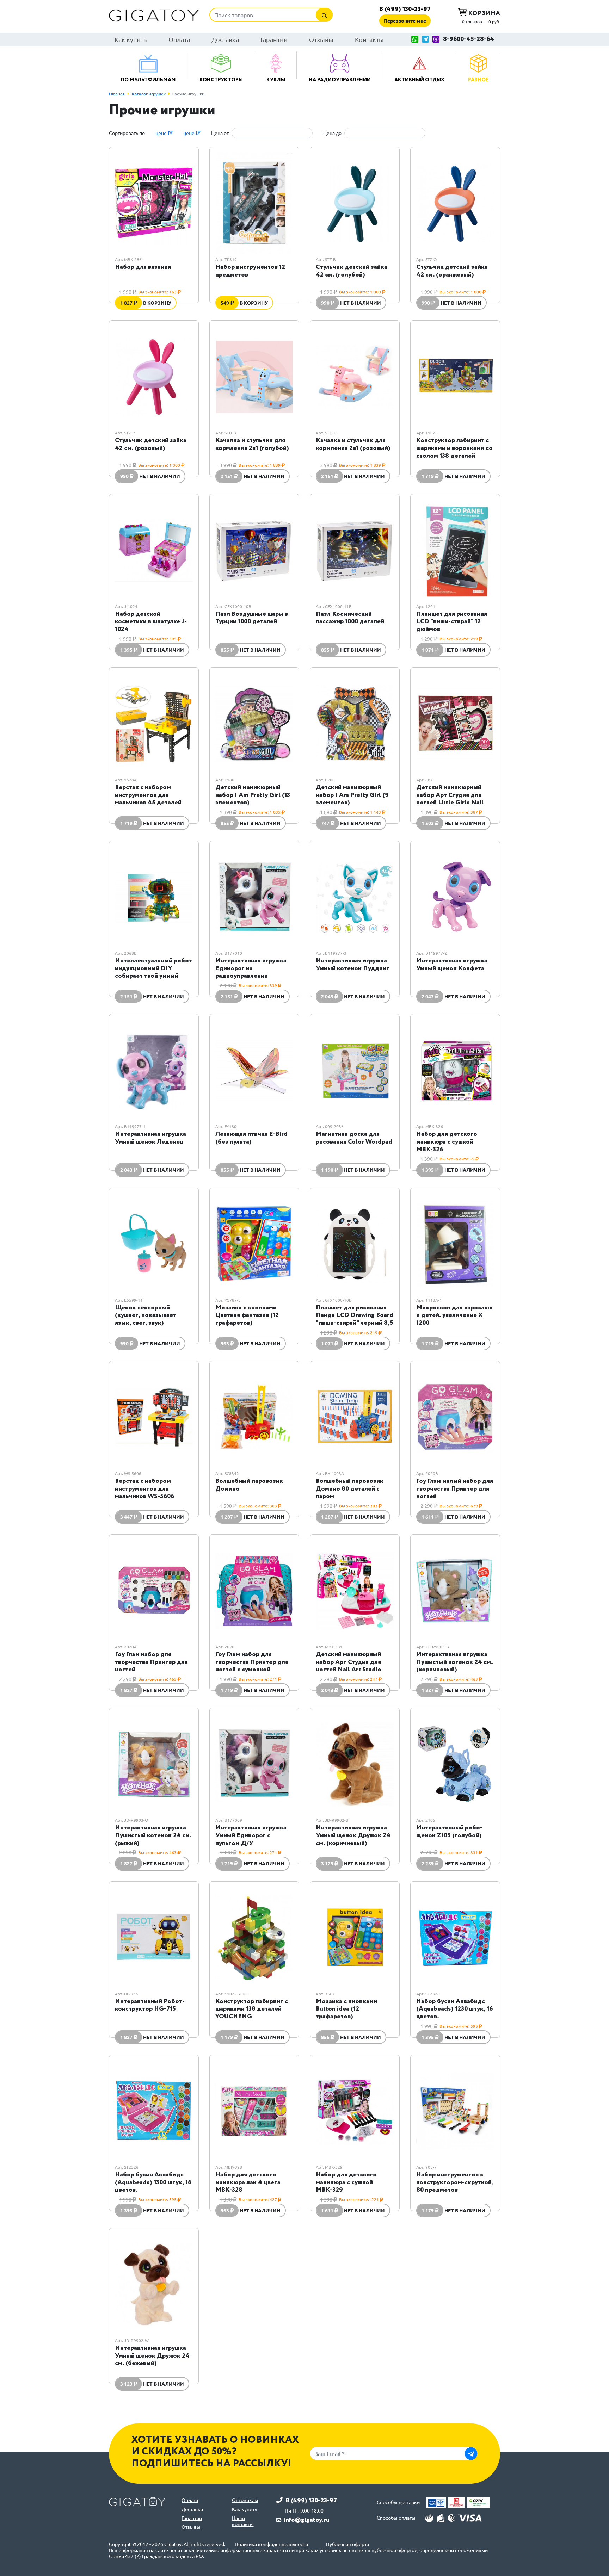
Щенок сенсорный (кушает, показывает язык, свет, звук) (146, 1315)
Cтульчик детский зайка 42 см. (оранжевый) (452, 271)
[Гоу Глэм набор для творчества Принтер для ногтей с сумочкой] (254, 1591)
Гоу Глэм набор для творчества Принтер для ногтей (151, 1662)
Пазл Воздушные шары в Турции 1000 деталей (252, 618)
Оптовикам (245, 2500)
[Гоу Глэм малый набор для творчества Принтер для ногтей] (455, 1417)
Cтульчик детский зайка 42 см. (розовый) (151, 444)
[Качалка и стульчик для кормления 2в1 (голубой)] (254, 377)
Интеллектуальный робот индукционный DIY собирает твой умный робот (153, 972)
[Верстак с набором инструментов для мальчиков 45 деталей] (154, 724)
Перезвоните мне (405, 20)
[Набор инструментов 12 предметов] (254, 203)
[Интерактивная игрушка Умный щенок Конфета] (455, 897)
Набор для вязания (143, 267)
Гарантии (274, 39)
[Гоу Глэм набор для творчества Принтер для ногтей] (154, 1591)
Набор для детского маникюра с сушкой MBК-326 (447, 1142)
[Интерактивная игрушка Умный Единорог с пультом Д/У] (254, 1764)
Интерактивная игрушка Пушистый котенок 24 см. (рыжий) (153, 1835)
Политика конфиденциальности (271, 2544)
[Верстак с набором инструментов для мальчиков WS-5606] (154, 1417)
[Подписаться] (471, 2454)
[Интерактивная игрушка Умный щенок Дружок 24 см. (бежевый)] (154, 2284)
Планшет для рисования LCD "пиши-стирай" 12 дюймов (452, 622)
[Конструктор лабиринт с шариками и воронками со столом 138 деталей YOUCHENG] (455, 377)
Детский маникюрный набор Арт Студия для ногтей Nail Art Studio (349, 1662)
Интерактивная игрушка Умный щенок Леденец (150, 1138)
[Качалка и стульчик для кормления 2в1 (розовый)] (355, 377)
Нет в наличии (361, 303)
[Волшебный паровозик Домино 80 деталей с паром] (355, 1417)
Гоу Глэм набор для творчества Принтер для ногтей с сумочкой (252, 1662)
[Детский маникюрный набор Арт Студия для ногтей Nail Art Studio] (355, 1591)
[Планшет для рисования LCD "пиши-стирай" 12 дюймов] (455, 550)
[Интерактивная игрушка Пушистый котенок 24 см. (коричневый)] (455, 1591)
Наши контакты (243, 2521)
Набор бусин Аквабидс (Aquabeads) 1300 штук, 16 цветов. (153, 2182)
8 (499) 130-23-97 (405, 9)
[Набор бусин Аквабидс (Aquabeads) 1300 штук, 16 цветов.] (154, 2111)
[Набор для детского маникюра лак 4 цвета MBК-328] (254, 2111)
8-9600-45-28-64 (469, 39)
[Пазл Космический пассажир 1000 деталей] (355, 550)
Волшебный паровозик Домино (249, 1485)
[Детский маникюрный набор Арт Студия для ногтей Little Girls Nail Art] (455, 724)
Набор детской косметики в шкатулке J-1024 (151, 622)
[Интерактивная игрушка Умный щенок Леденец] (154, 1070)
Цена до (332, 133)
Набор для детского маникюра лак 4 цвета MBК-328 (248, 2182)
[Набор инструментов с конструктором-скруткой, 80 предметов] (455, 2111)
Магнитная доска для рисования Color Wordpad (354, 1138)
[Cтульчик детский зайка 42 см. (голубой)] (355, 203)
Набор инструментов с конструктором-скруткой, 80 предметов (455, 2182)
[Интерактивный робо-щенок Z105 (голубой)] (455, 1764)
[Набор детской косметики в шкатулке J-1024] (154, 550)
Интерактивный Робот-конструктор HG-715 (150, 2005)
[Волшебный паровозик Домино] (254, 1417)
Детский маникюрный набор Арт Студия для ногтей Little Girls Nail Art (450, 799)
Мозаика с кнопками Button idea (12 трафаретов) (346, 2009)
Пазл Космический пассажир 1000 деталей (350, 618)
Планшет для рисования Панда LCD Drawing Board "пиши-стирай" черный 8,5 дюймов (355, 1319)
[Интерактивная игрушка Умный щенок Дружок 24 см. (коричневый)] (355, 1764)
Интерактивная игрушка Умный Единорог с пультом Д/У (251, 1835)
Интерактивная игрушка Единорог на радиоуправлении (251, 968)
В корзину (157, 303)
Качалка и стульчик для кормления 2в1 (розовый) (353, 444)
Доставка (225, 39)
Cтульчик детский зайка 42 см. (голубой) (352, 271)
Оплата (179, 39)
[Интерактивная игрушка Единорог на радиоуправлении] (254, 897)
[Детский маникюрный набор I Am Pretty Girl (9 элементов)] (355, 724)
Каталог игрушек (149, 94)
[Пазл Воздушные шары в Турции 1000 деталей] (254, 550)
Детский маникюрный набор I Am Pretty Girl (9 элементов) (352, 795)
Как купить (131, 39)
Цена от (220, 133)
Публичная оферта (347, 2544)
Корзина (483, 13)
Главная (117, 94)
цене (162, 133)
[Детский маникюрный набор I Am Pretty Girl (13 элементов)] (254, 724)
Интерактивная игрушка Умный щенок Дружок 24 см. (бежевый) (152, 2356)
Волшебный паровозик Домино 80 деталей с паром (350, 1489)
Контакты (369, 39)
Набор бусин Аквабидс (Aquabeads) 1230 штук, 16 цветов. (454, 2009)
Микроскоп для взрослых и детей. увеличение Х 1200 (454, 1315)
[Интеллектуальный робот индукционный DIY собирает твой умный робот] (154, 897)
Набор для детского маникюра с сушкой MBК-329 (346, 2182)
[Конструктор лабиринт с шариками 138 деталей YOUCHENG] (254, 1938)
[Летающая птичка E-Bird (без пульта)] (254, 1070)
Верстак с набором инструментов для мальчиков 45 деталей (148, 795)
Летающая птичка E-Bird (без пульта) (251, 1138)
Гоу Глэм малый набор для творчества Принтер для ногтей (455, 1489)
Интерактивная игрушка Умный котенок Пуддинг (352, 965)
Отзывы (321, 39)
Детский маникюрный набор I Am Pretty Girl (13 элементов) (253, 795)
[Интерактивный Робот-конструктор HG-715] (154, 1938)
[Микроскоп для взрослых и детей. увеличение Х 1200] (455, 1244)
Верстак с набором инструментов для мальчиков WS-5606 (144, 1489)
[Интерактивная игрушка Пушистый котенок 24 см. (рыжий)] (154, 1764)
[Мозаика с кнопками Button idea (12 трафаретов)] (355, 1938)
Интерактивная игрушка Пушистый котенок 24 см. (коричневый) (454, 1662)
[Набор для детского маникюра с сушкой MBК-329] (355, 2111)
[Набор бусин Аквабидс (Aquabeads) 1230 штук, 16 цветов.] (455, 1938)
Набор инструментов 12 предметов (250, 271)
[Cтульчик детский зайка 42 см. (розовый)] (154, 377)
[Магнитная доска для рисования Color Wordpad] (355, 1070)
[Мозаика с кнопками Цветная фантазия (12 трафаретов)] (254, 1244)
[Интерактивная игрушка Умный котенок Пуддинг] (355, 897)
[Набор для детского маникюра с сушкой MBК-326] (455, 1070)
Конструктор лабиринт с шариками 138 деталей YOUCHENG (252, 2009)
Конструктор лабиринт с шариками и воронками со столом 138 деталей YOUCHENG (454, 452)
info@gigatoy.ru (307, 2520)
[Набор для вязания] (154, 203)
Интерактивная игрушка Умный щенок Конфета (452, 965)
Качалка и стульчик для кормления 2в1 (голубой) (252, 444)
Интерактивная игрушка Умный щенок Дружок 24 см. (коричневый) (353, 1835)
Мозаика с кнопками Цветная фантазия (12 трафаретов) (247, 1315)
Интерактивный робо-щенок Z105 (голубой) (449, 1832)
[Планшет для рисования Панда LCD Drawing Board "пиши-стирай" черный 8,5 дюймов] (355, 1244)
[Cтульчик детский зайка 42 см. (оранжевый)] (455, 203)
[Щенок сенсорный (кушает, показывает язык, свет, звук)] (154, 1244)
